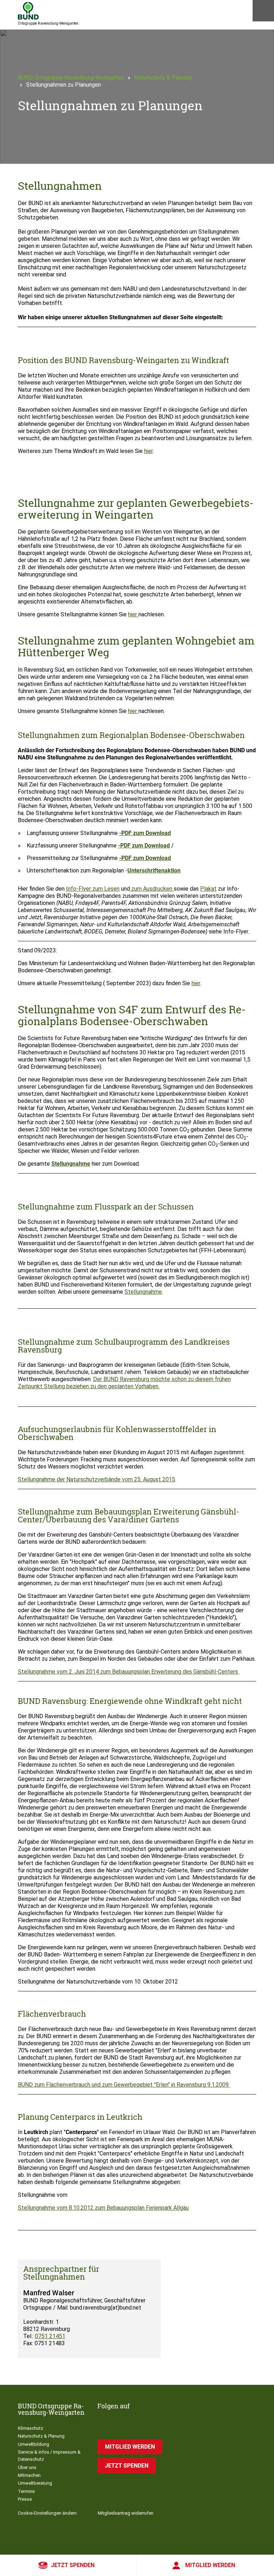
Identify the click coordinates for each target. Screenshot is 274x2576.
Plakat (208, 889)
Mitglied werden (210, 2565)
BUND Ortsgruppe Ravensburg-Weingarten (71, 78)
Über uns (27, 2467)
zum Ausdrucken (152, 889)
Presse (25, 2499)
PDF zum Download (146, 858)
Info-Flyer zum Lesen (93, 889)
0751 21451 (50, 2336)
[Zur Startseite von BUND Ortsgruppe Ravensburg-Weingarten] (28, 11)
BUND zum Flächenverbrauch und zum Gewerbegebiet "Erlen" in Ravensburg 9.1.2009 (124, 2085)
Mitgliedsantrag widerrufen (126, 2513)
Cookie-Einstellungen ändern (47, 2513)
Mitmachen (29, 2475)
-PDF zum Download (145, 833)
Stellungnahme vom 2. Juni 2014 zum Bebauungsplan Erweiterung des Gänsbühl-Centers (129, 1672)
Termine (26, 2491)
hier (148, 451)
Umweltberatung (35, 2483)
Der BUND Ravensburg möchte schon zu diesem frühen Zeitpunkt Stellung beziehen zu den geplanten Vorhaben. (124, 1383)
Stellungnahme (71, 1164)
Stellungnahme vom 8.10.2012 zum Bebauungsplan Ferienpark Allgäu (103, 2208)
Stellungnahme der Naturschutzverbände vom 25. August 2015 (97, 1479)
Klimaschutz (31, 2428)
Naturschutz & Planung (163, 78)
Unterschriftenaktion (154, 870)
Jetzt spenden (73, 2565)
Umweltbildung (34, 2444)
